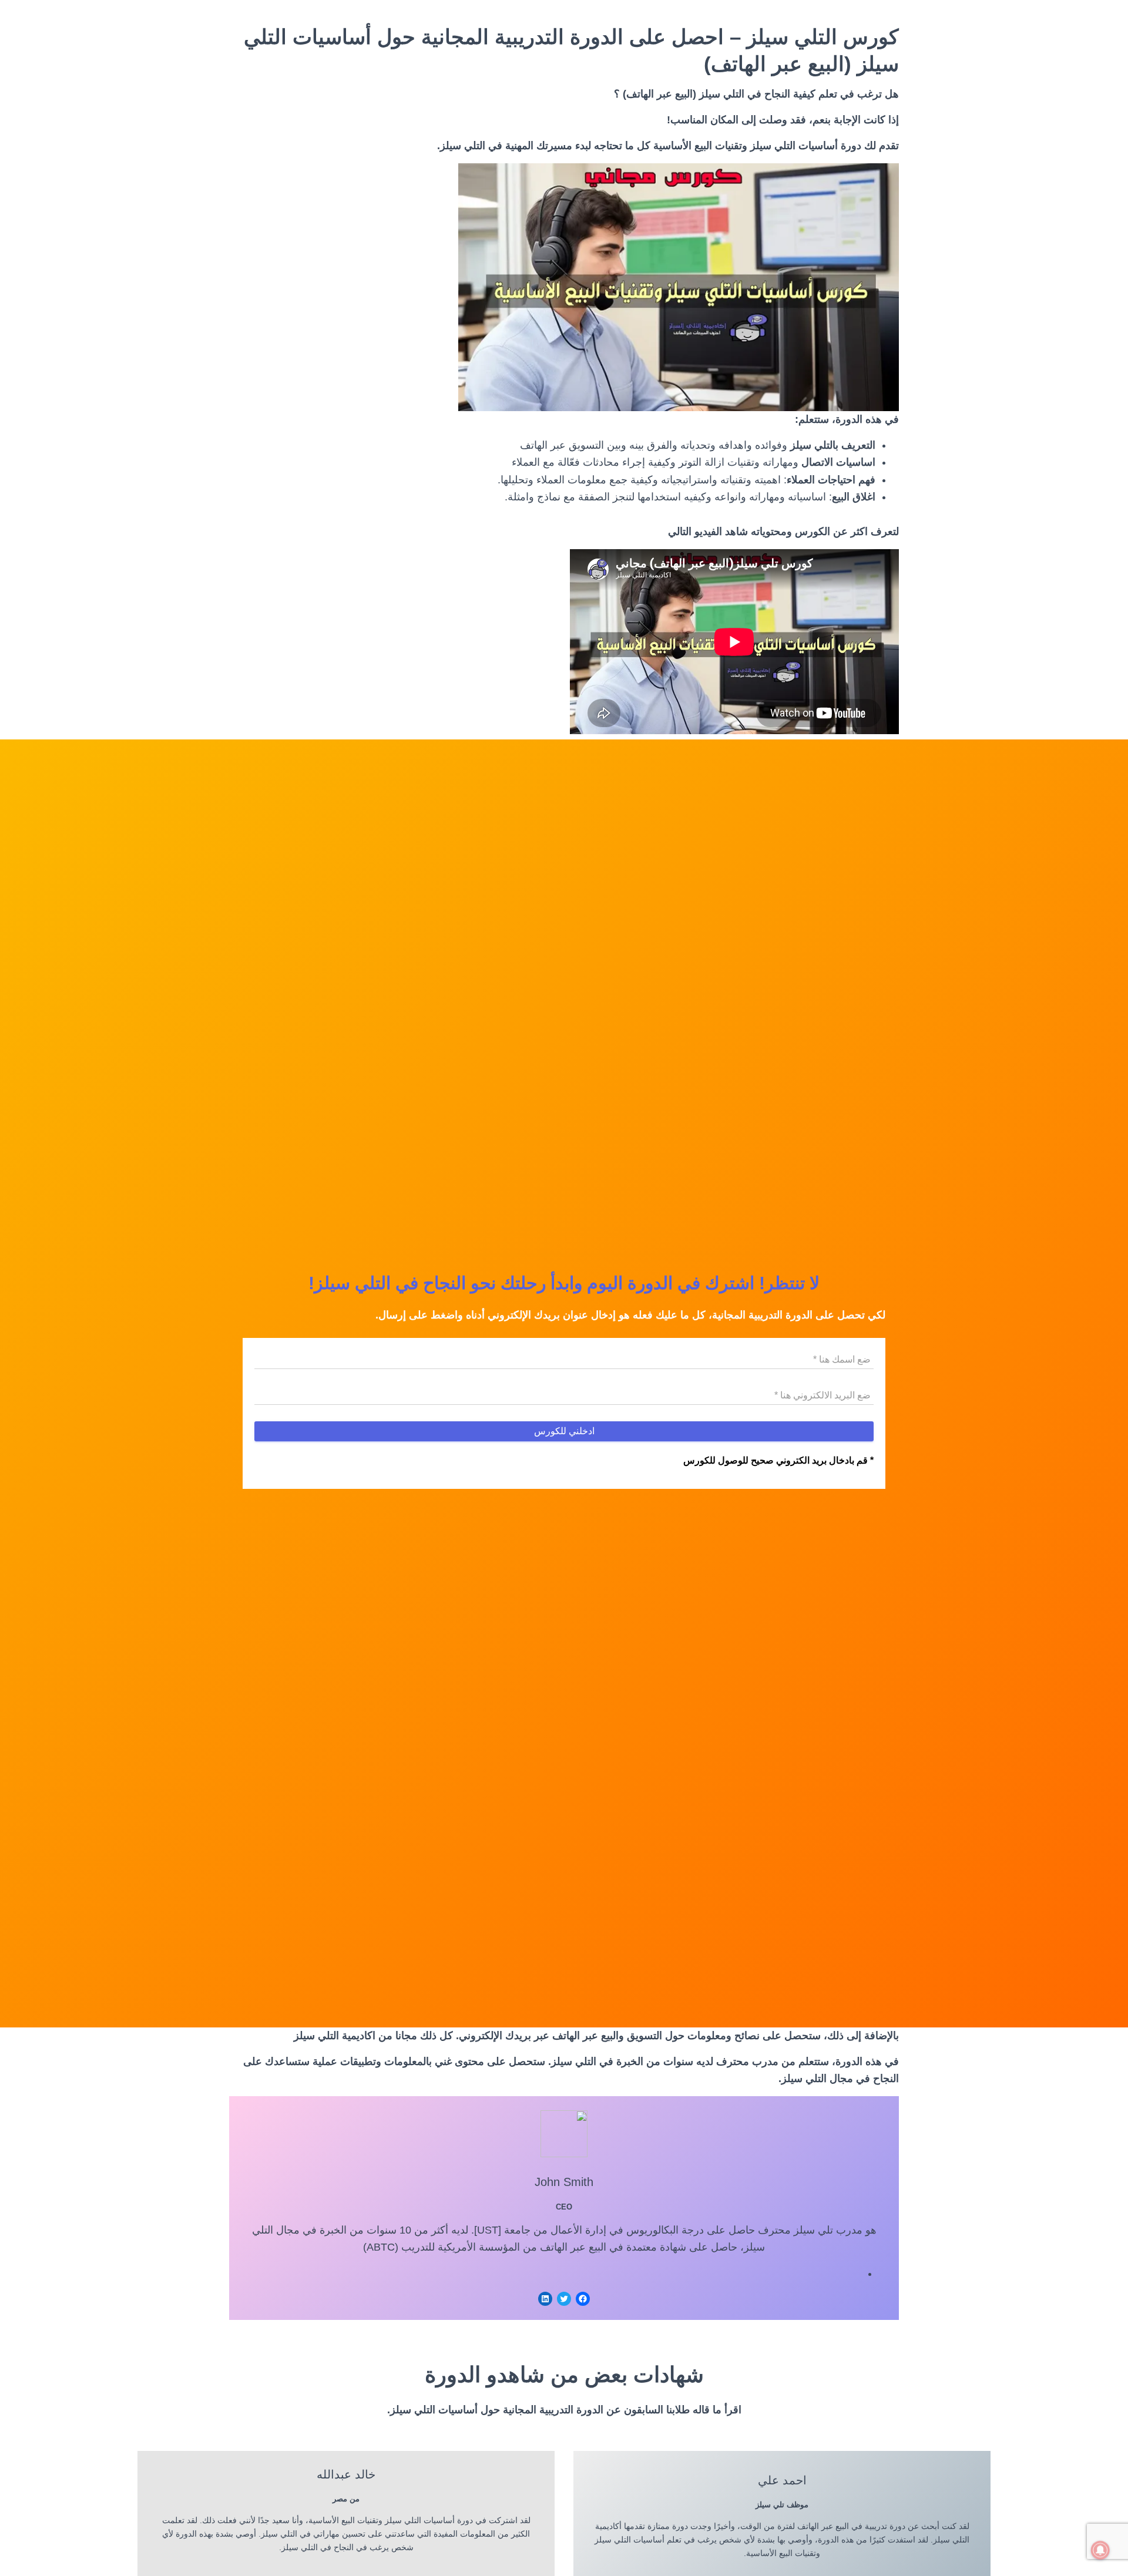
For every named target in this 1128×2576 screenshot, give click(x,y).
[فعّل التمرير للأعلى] (23, 2553)
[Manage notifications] (1100, 2550)
